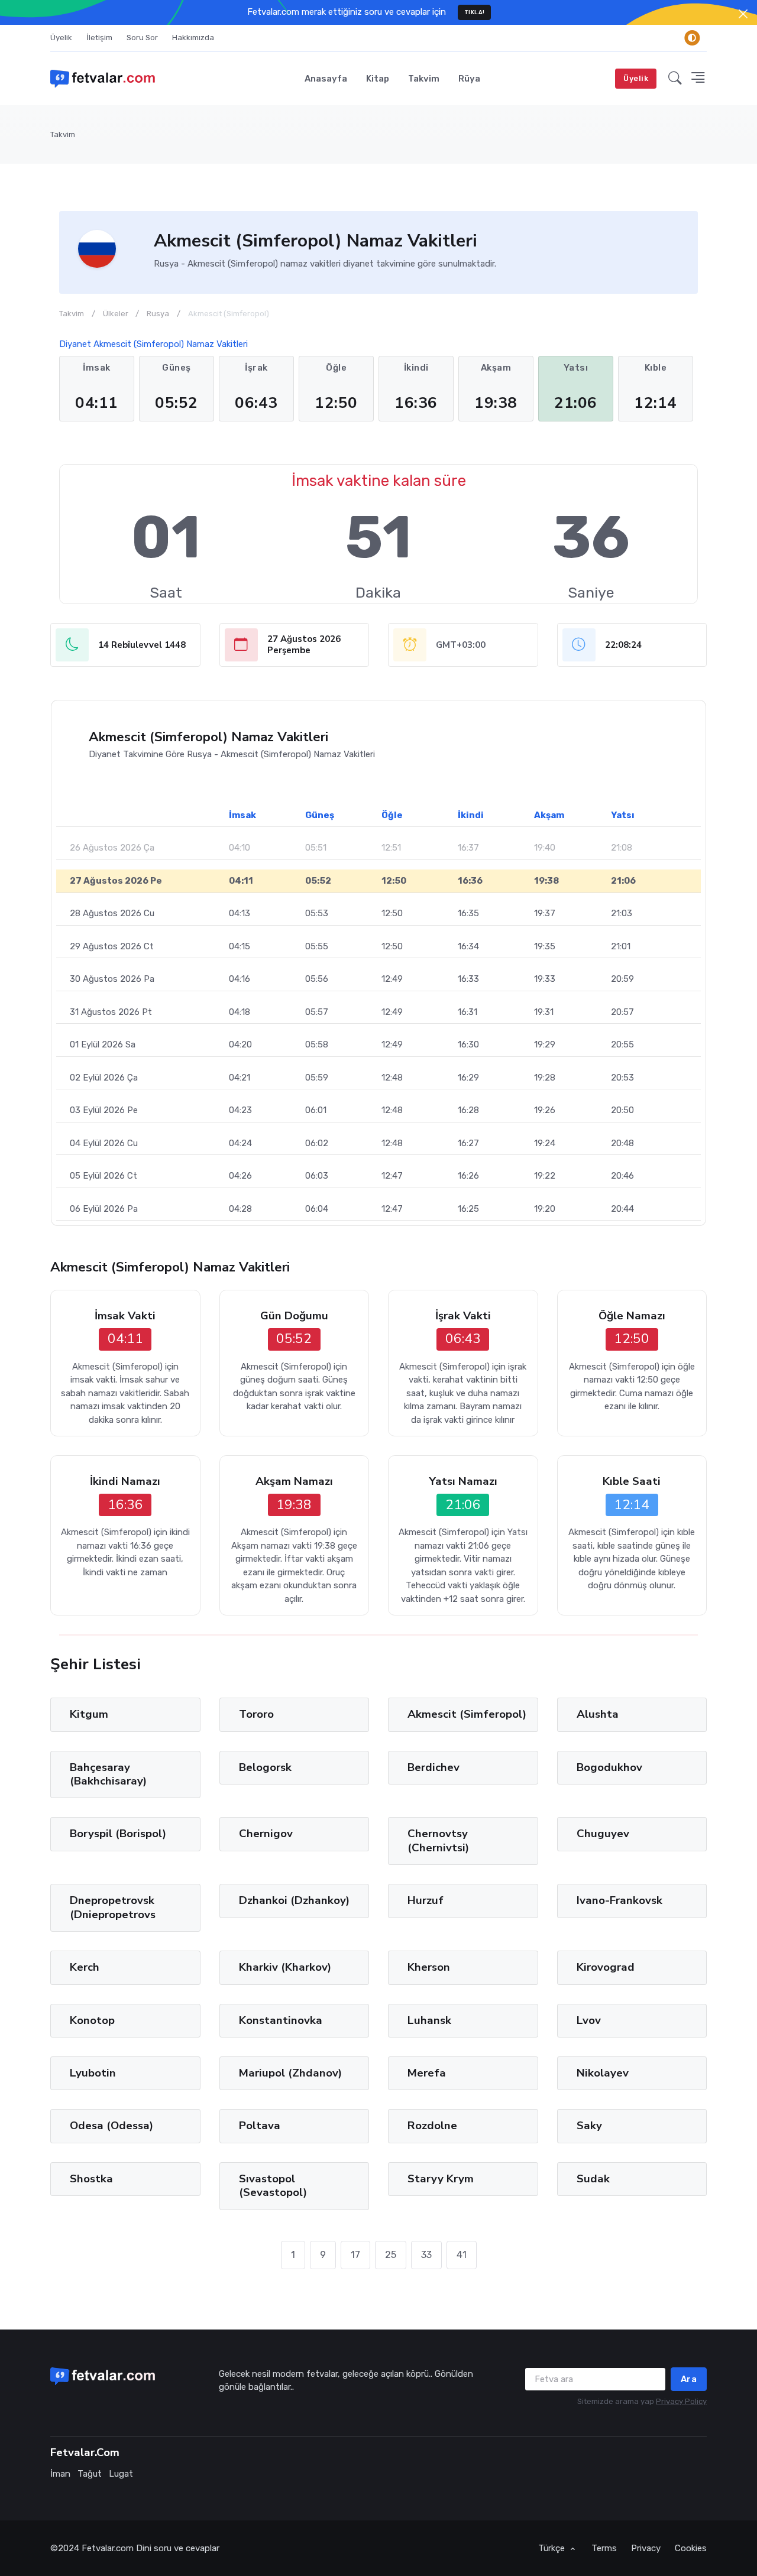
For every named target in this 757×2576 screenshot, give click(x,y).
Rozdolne (432, 2126)
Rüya (469, 79)
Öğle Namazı (632, 1316)
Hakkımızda (193, 38)
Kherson (429, 1967)
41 (462, 2255)
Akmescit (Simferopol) (467, 1714)
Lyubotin (93, 2073)
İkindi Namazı (125, 1482)
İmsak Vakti (125, 1316)
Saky (589, 2126)
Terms (604, 2548)
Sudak (593, 2179)
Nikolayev (603, 2073)
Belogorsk (265, 1767)
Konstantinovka (281, 2020)
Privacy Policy (681, 2401)
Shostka (91, 2179)
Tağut (90, 2474)
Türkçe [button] (553, 2548)
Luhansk (429, 2020)
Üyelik (61, 38)
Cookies (691, 2548)
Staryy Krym (441, 2179)
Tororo (256, 1714)
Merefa (427, 2073)
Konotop (92, 2020)
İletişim (99, 38)
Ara (689, 2379)
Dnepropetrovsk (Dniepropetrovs (113, 1907)
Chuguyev (603, 1834)
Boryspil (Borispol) (118, 1834)
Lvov (589, 2020)
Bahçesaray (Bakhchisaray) (108, 1774)
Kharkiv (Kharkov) (285, 1967)
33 (426, 2255)
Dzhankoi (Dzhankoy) (294, 1900)
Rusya (158, 314)
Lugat (121, 2474)
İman (60, 2474)
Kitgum (89, 1714)
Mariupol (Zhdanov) (290, 2073)
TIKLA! (475, 12)
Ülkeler (116, 314)
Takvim (424, 79)
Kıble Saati (632, 1482)
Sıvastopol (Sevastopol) (273, 2186)
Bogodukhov (609, 1767)
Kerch (85, 1967)
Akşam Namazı (294, 1482)
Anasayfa (326, 79)
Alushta (598, 1714)
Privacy (646, 2548)
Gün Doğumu (294, 1316)
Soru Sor (142, 38)
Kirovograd (606, 1967)
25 (391, 2255)
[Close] (743, 14)
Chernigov (266, 1834)
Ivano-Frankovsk (619, 1900)
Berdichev (434, 1767)
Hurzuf (426, 1900)
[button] (675, 79)
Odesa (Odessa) (111, 2126)
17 (355, 2255)
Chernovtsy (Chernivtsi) (438, 1840)
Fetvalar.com (108, 2548)
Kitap (378, 79)
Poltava (260, 2126)
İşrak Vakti (463, 1316)
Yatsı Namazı (463, 1482)
